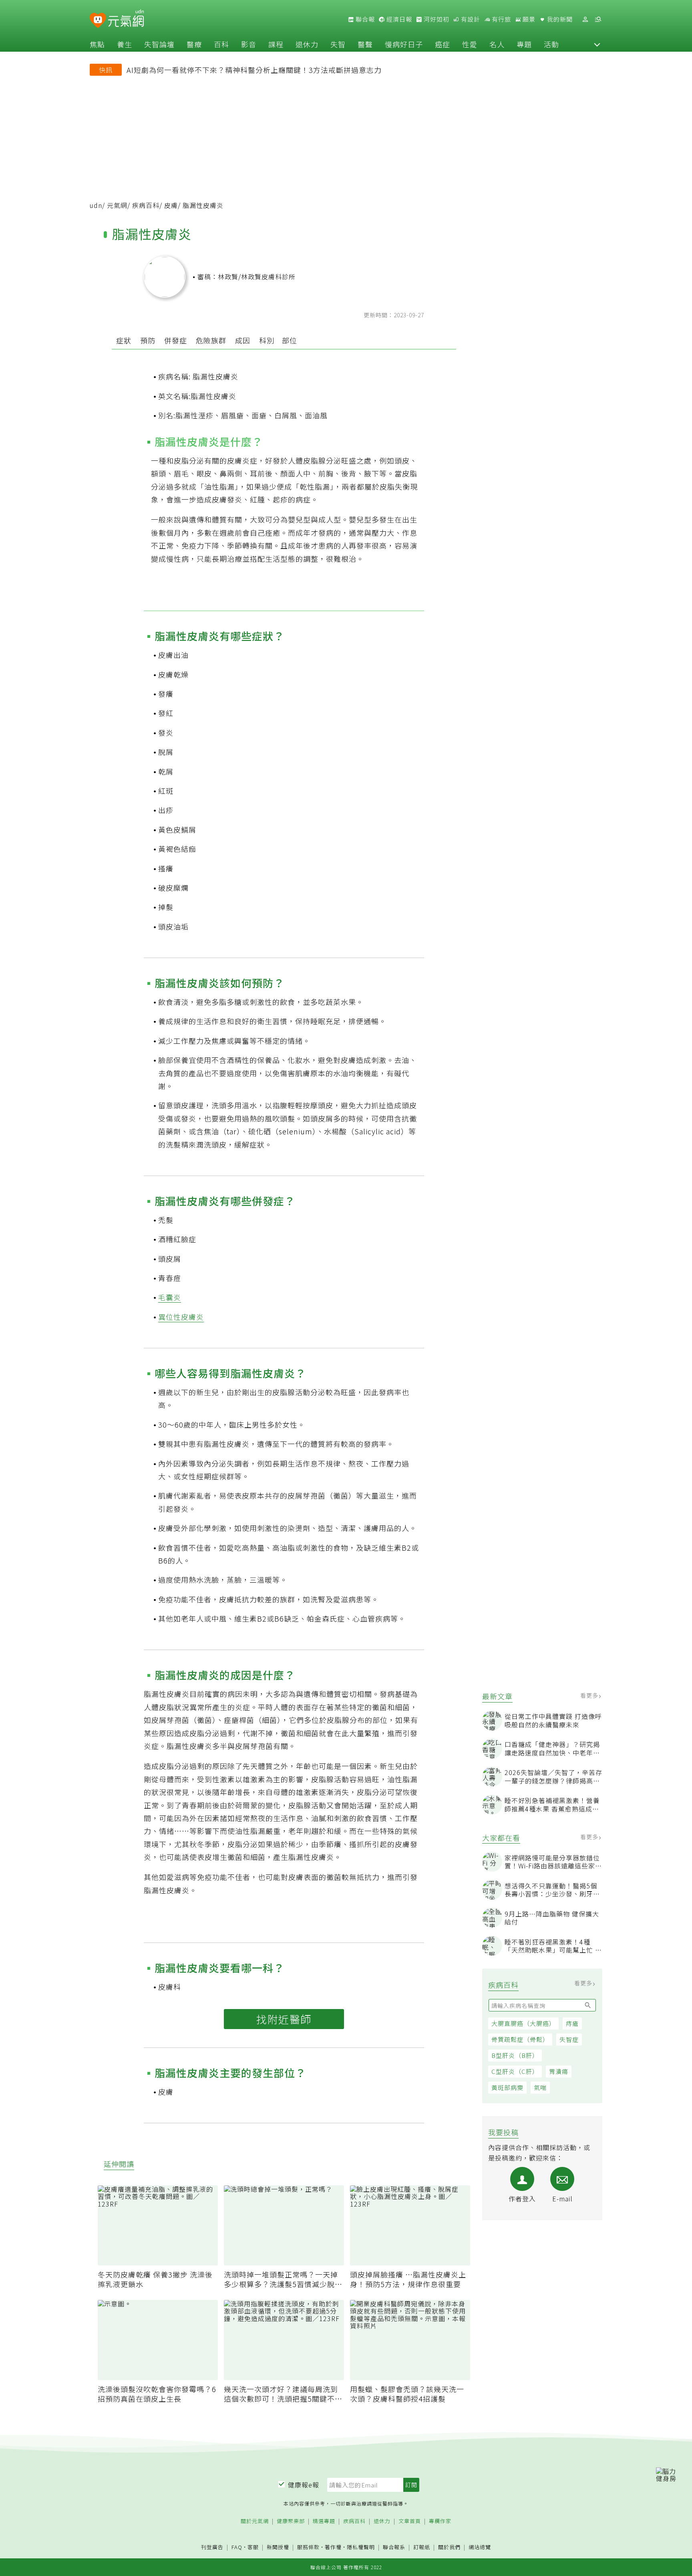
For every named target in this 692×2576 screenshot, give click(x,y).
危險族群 (211, 340)
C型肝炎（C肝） (515, 2071)
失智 (338, 44)
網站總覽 (480, 2547)
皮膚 (171, 205)
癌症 (443, 44)
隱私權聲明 (361, 2547)
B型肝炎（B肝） (515, 2055)
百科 (221, 44)
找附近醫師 (284, 2019)
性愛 (470, 44)
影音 (249, 44)
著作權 (333, 2547)
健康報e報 (304, 2485)
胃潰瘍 (559, 2071)
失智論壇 (159, 44)
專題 (524, 44)
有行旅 (501, 19)
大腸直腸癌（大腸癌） (523, 2023)
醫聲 (365, 44)
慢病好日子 (404, 44)
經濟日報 (398, 19)
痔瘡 (572, 2023)
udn (96, 205)
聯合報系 (394, 2547)
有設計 (470, 19)
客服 (253, 2547)
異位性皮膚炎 (181, 1317)
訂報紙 (422, 2547)
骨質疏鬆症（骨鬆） (520, 2039)
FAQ (237, 2547)
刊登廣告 (212, 2547)
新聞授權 (278, 2547)
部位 (290, 340)
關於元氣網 (255, 2521)
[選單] (598, 19)
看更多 (590, 1695)
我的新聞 (559, 19)
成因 (243, 340)
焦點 (97, 44)
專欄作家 (440, 2521)
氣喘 (540, 2087)
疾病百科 (146, 205)
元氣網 (117, 205)
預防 (148, 340)
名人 (497, 44)
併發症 (176, 340)
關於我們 (449, 2547)
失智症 (569, 2039)
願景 (528, 19)
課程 (276, 44)
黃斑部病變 (507, 2087)
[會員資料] (585, 19)
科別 (267, 340)
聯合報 (364, 19)
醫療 (194, 44)
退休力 (307, 44)
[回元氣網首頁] (126, 19)
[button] (597, 44)
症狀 (124, 340)
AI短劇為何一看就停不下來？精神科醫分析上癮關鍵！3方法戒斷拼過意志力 (254, 70)
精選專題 (324, 2521)
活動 (551, 44)
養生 (125, 44)
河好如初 (436, 19)
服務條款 (308, 2547)
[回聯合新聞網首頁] (98, 21)
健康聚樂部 (291, 2521)
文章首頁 (410, 2521)
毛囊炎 (170, 1297)
